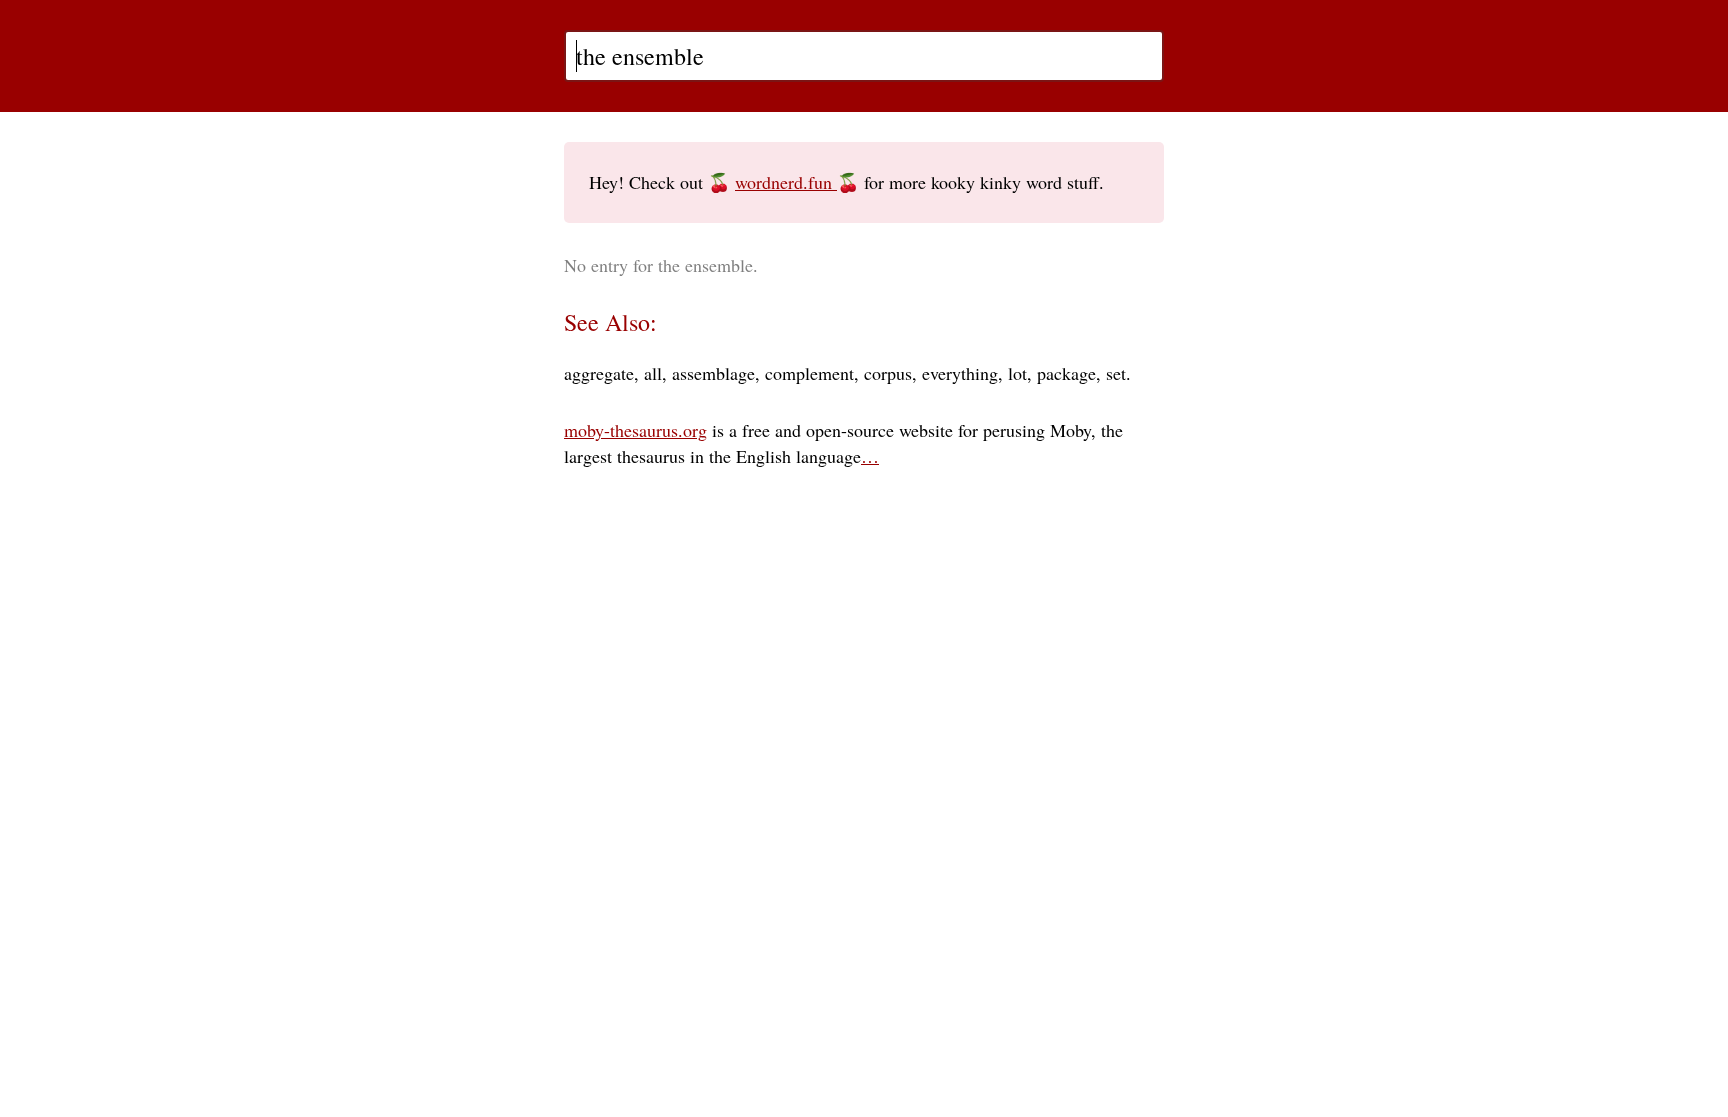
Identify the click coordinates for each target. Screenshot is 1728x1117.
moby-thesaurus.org (635, 430)
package (1066, 373)
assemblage (713, 373)
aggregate (599, 373)
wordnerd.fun (786, 182)
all (653, 373)
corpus (888, 373)
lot (1017, 373)
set (1116, 373)
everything (960, 373)
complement (809, 373)
